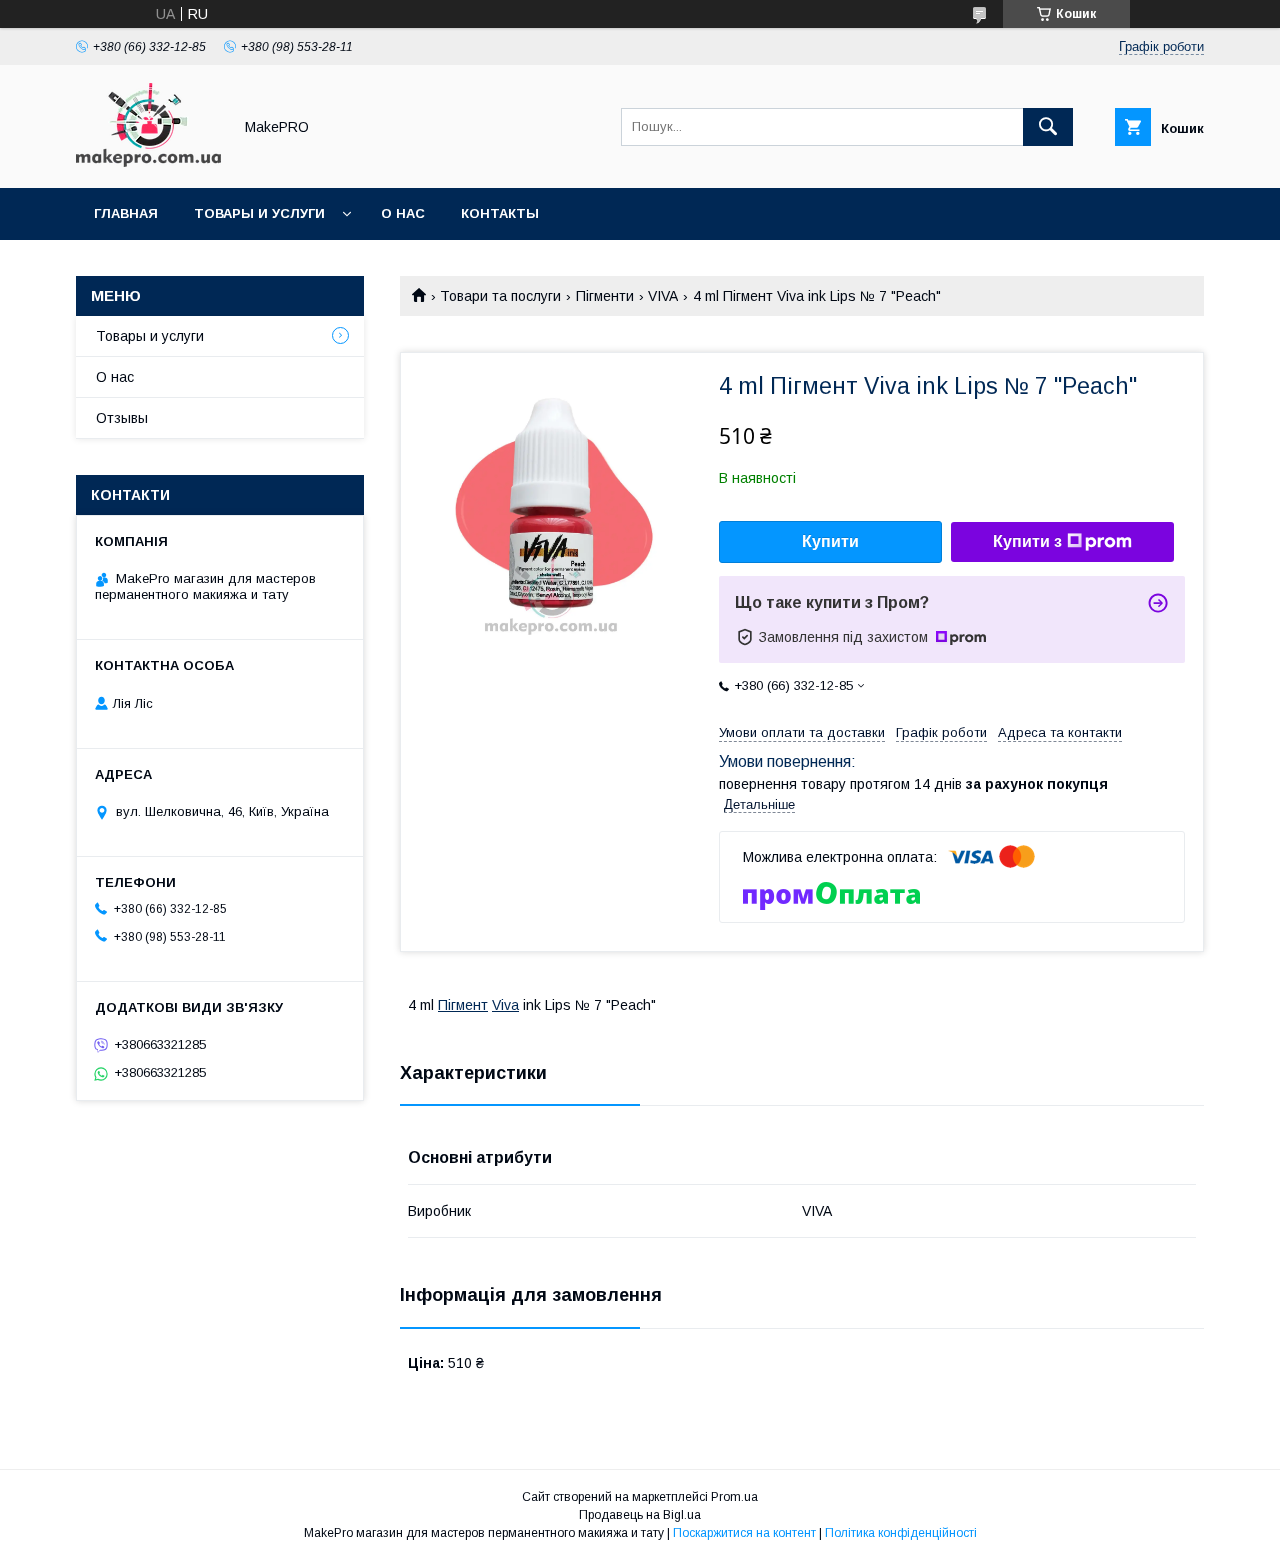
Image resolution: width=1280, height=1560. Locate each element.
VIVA (663, 296)
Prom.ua (734, 1497)
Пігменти (605, 296)
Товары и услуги (259, 213)
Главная (126, 213)
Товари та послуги (500, 296)
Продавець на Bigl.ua (640, 1515)
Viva (505, 1005)
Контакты (500, 213)
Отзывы (122, 418)
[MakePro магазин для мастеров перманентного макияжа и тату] (148, 162)
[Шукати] (1048, 127)
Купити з (1027, 541)
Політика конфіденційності (901, 1533)
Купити (830, 541)
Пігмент (463, 1005)
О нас (403, 213)
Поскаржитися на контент (744, 1533)
